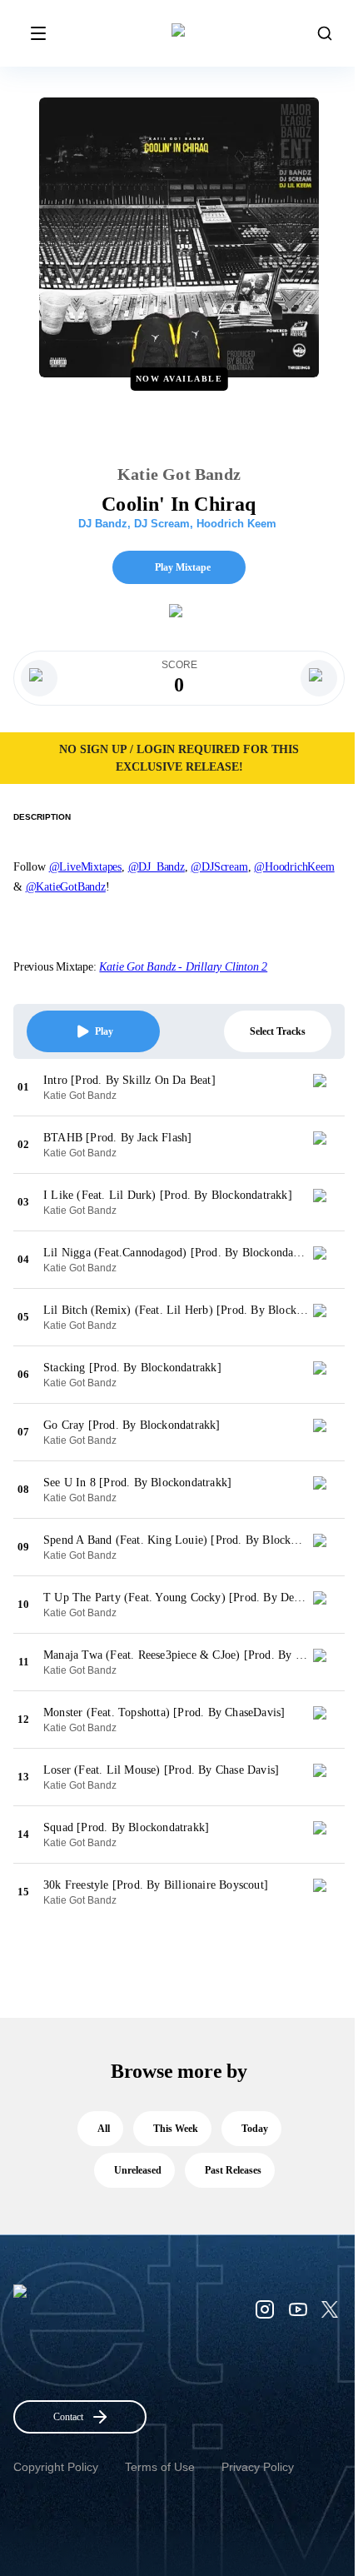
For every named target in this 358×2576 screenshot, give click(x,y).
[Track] (326, 1087)
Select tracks (278, 1031)
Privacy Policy (258, 2467)
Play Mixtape (183, 567)
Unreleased (138, 2170)
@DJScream (219, 867)
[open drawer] (38, 33)
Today (255, 2129)
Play (104, 1031)
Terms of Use (160, 2467)
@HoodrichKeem (294, 867)
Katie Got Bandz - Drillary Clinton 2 (183, 967)
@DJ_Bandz (157, 867)
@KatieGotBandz (66, 887)
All (104, 2129)
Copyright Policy (56, 2467)
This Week (176, 2129)
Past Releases (233, 2170)
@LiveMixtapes (85, 867)
